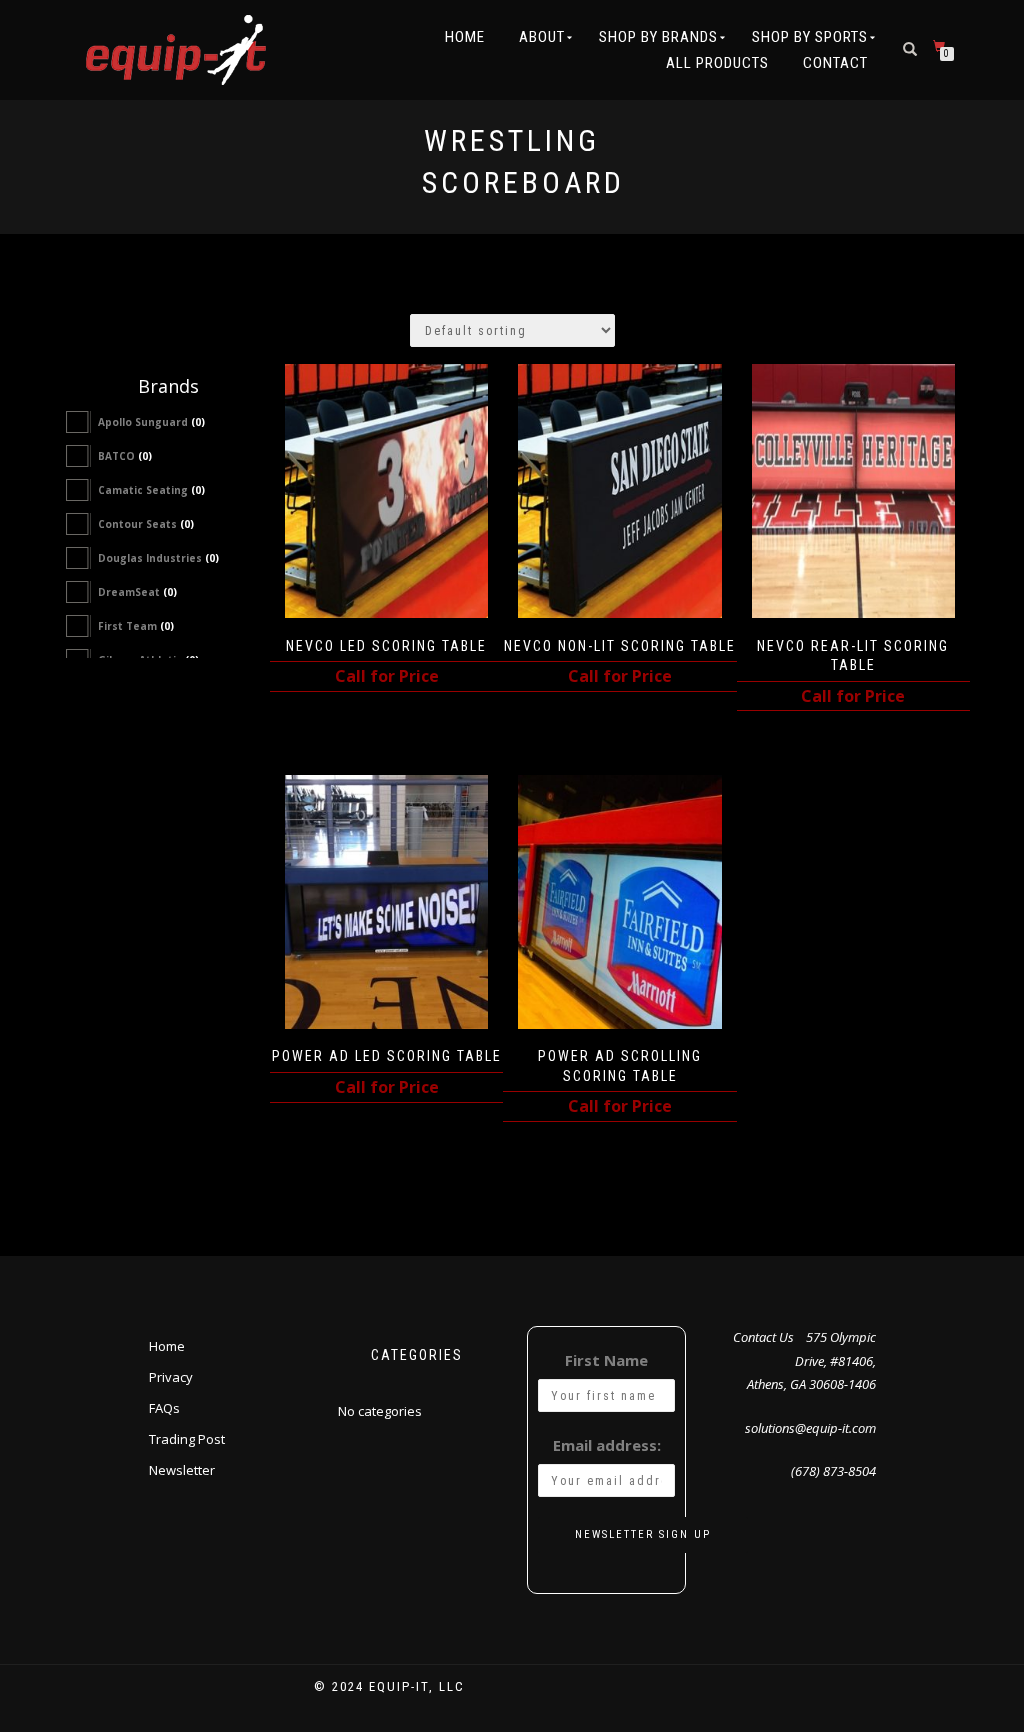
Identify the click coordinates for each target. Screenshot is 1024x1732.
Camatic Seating (151, 490)
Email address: (607, 1445)
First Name (606, 1360)
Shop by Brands (658, 37)
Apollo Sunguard (151, 422)
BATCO (125, 456)
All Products (717, 63)
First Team (136, 626)
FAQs (164, 1408)
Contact (835, 63)
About (542, 37)
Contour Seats (146, 524)
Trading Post (187, 1439)
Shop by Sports (810, 37)
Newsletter (182, 1470)
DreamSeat (137, 592)
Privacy (171, 1377)
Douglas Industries (158, 558)
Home (465, 37)
